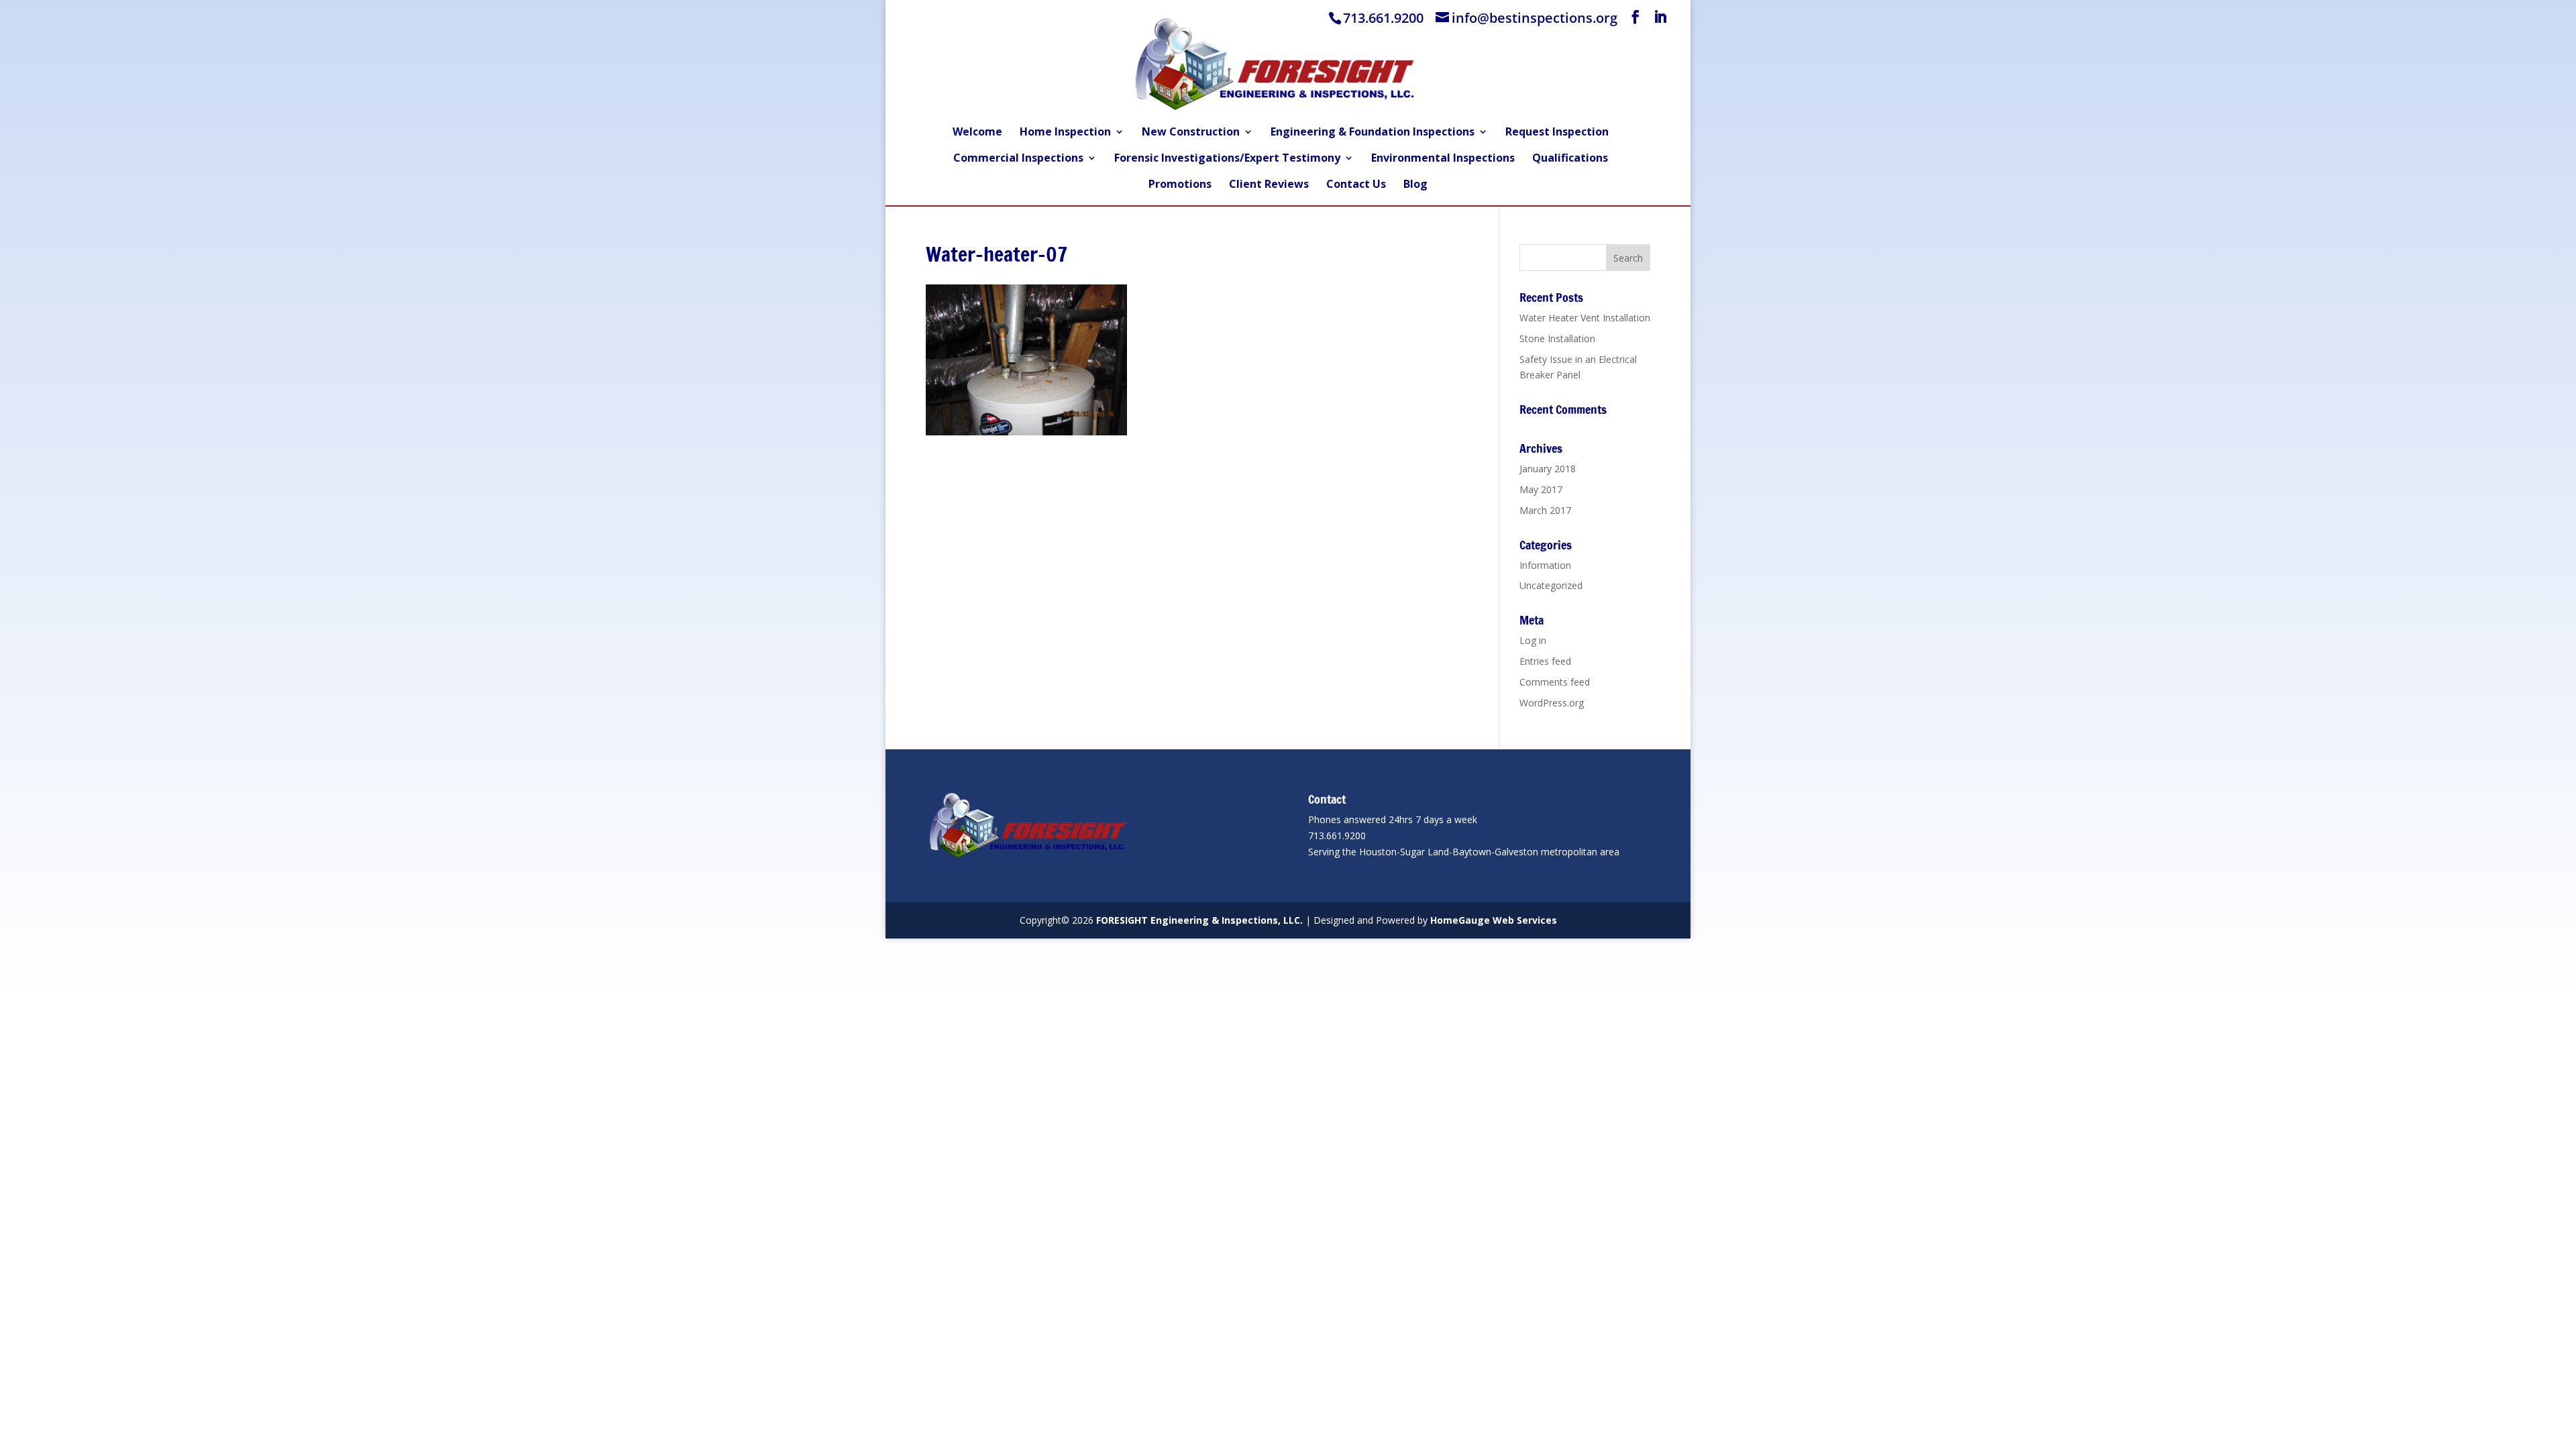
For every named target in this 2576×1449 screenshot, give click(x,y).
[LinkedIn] (1660, 17)
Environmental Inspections (1443, 159)
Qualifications (1570, 159)
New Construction (1191, 133)
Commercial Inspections (1018, 159)
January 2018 (1548, 469)
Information (1545, 565)
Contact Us (1356, 185)
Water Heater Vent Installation (1585, 318)
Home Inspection (1065, 133)
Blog (1415, 185)
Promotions (1180, 185)
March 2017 (1545, 510)
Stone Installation (1557, 338)
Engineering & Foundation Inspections (1373, 133)
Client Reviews (1269, 185)
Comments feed (1555, 682)
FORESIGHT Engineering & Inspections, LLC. (1199, 920)
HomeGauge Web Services (1494, 920)
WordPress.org (1552, 703)
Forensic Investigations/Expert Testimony (1227, 159)
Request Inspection (1557, 133)
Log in (1533, 640)
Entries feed (1545, 661)
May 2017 (1541, 489)
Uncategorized (1551, 585)
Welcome (977, 133)
